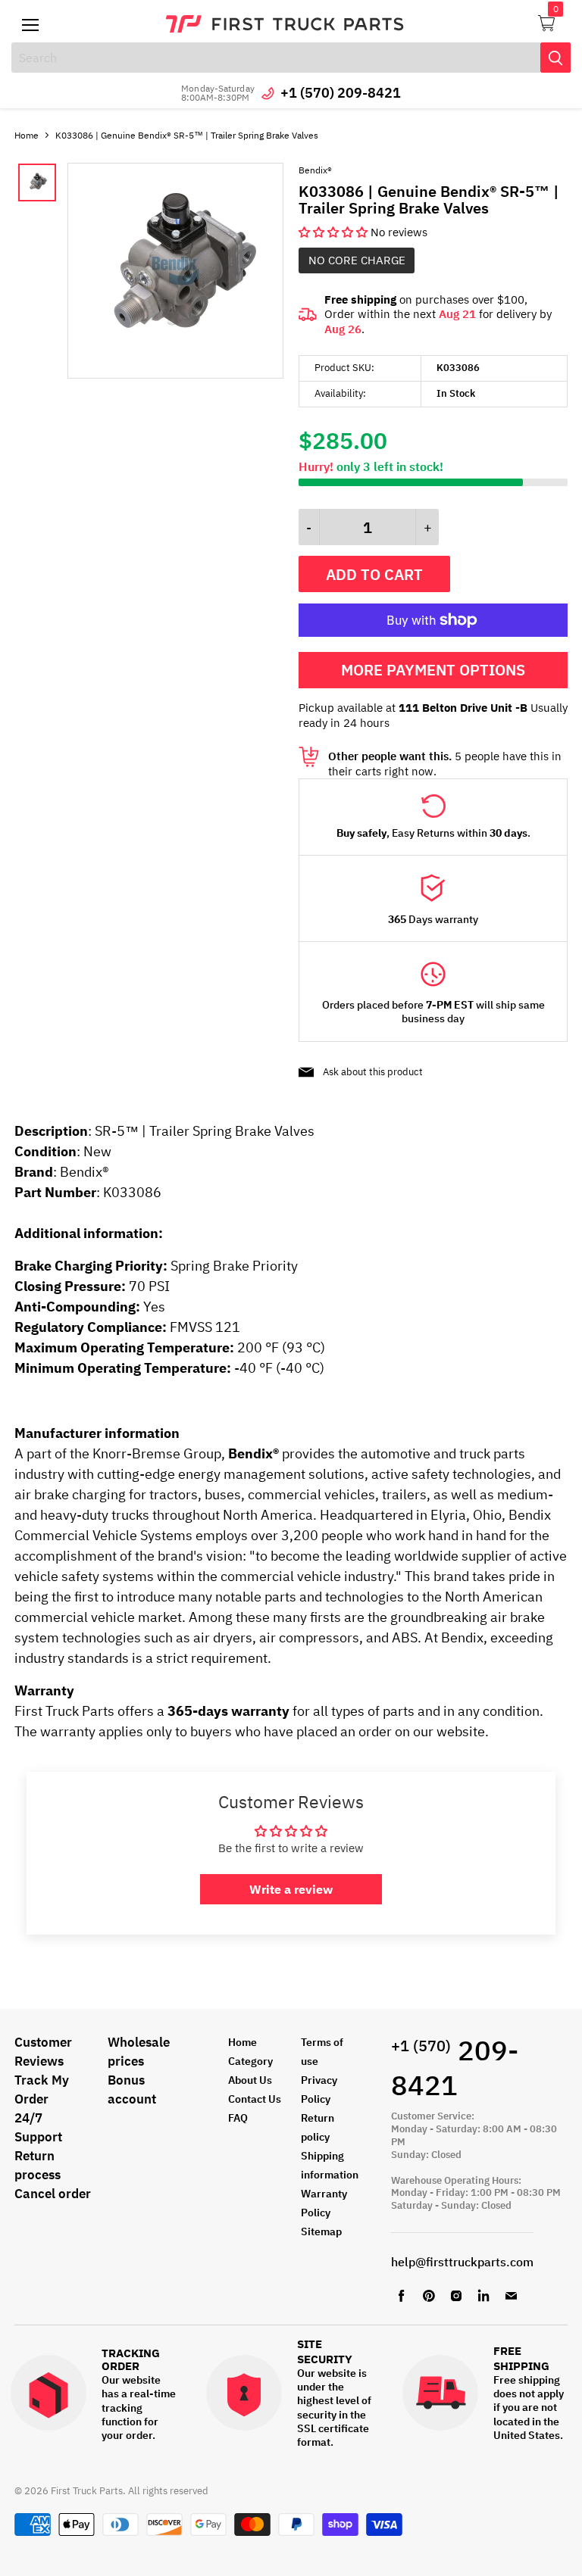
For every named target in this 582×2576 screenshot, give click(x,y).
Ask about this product (373, 1072)
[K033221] (175, 374)
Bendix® (315, 170)
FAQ (238, 2118)
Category (250, 2061)
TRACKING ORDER (131, 2360)
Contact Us (255, 2099)
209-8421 (455, 2068)
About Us (250, 2080)
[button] (335, 232)
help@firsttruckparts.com (462, 2262)
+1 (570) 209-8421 (341, 93)
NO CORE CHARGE (357, 260)
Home (27, 135)
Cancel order (53, 2194)
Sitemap (321, 2231)
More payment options (433, 670)
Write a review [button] (291, 1889)
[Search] (555, 58)
